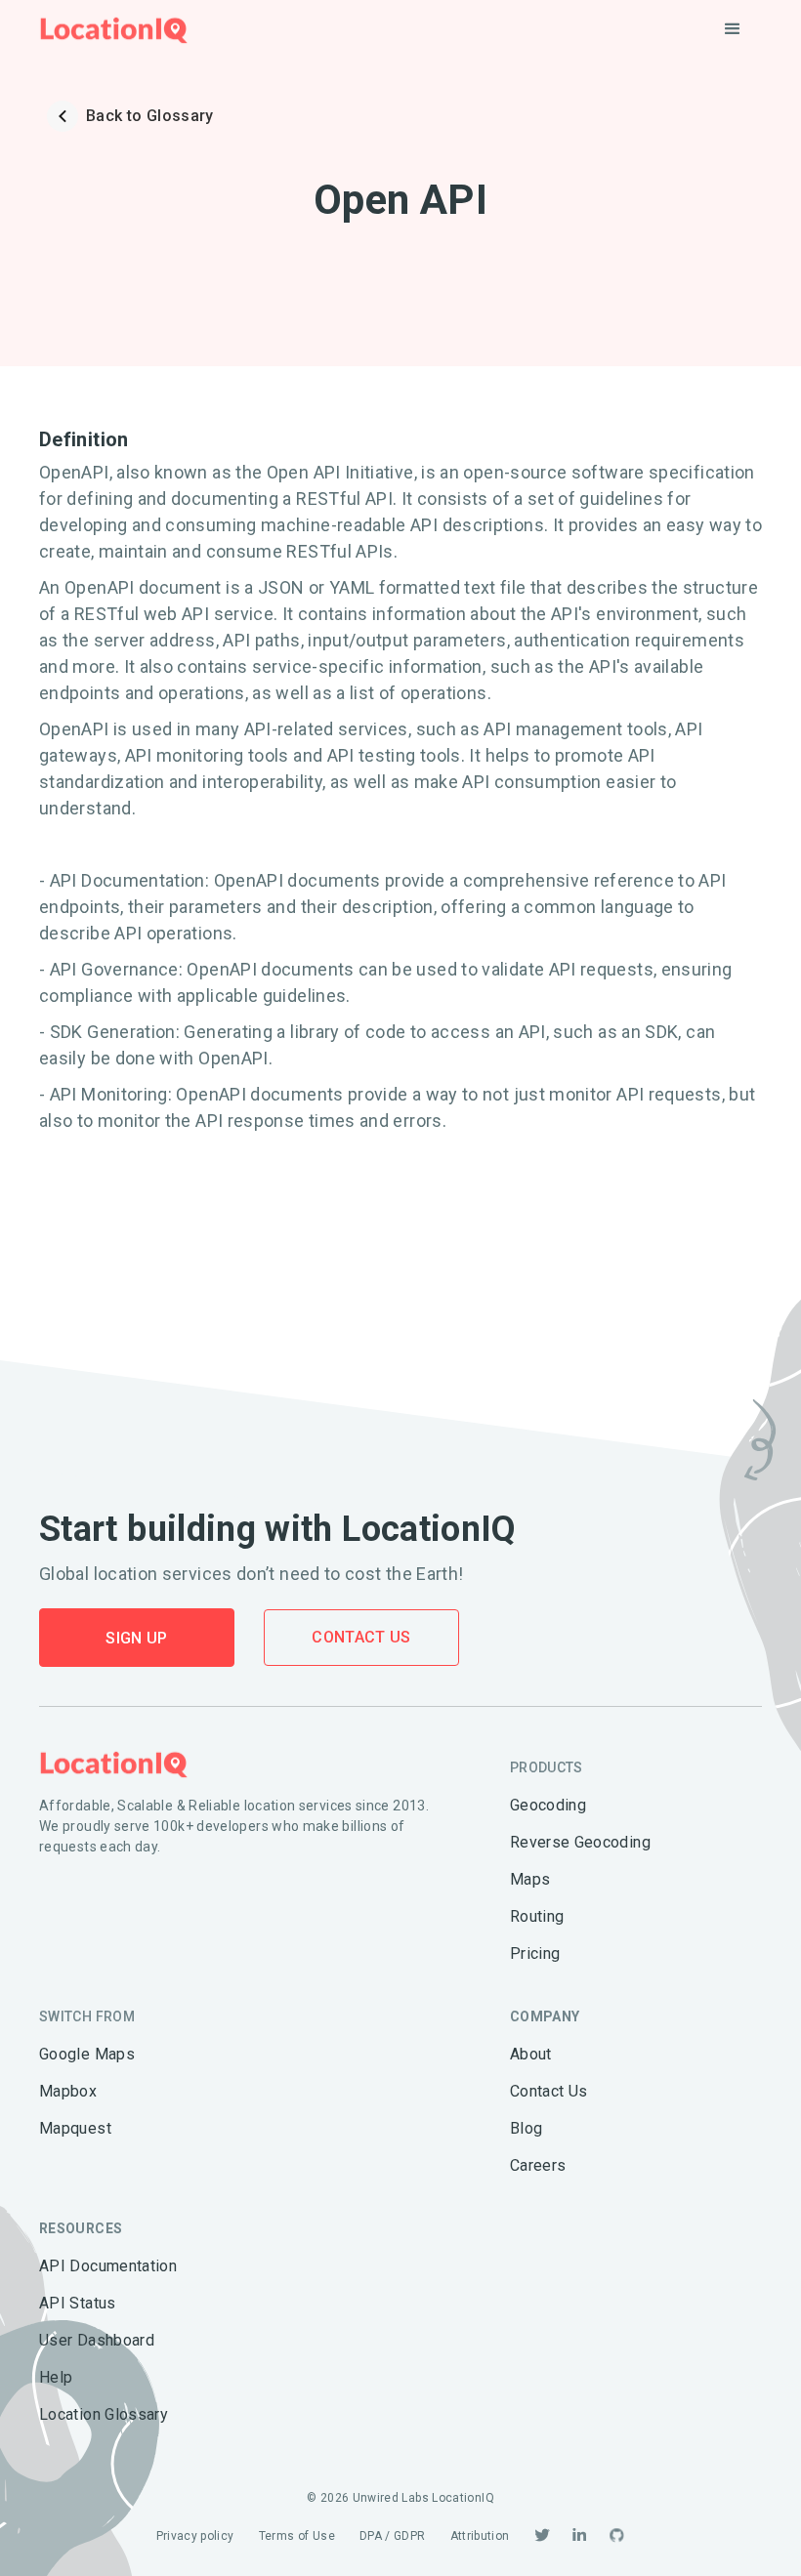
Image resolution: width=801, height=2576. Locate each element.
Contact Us (361, 1637)
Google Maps (87, 2054)
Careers (538, 2165)
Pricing (535, 1953)
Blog (526, 2128)
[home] (114, 30)
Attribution (480, 2536)
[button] (733, 29)
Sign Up (137, 1638)
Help (56, 2377)
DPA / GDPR (393, 2536)
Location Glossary (104, 2414)
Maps (530, 1879)
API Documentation (108, 2266)
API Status (78, 2303)
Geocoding (548, 1805)
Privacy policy (195, 2536)
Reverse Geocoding (580, 1842)
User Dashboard (97, 2340)
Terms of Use (297, 2536)
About (531, 2054)
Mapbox (68, 2091)
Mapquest (75, 2128)
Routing (537, 1916)
